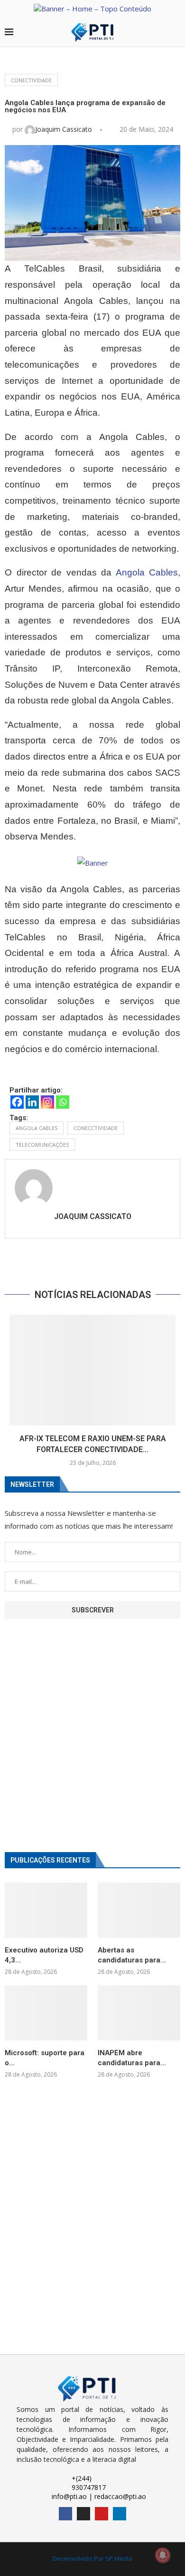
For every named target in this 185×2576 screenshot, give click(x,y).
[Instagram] (47, 1102)
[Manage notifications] (163, 2555)
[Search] (176, 33)
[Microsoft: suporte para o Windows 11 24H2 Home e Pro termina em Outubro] (46, 2013)
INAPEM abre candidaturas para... (132, 2058)
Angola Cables (147, 572)
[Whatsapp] (63, 1102)
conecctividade (96, 1128)
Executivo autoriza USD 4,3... (44, 1955)
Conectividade (31, 80)
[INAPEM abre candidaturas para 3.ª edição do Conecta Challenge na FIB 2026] (139, 2013)
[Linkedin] (32, 1102)
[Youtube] (102, 2514)
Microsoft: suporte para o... (45, 2058)
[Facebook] (17, 1102)
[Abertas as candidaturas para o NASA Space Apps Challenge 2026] (139, 1910)
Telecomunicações (42, 1145)
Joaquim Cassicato (65, 129)
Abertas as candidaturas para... (132, 1955)
